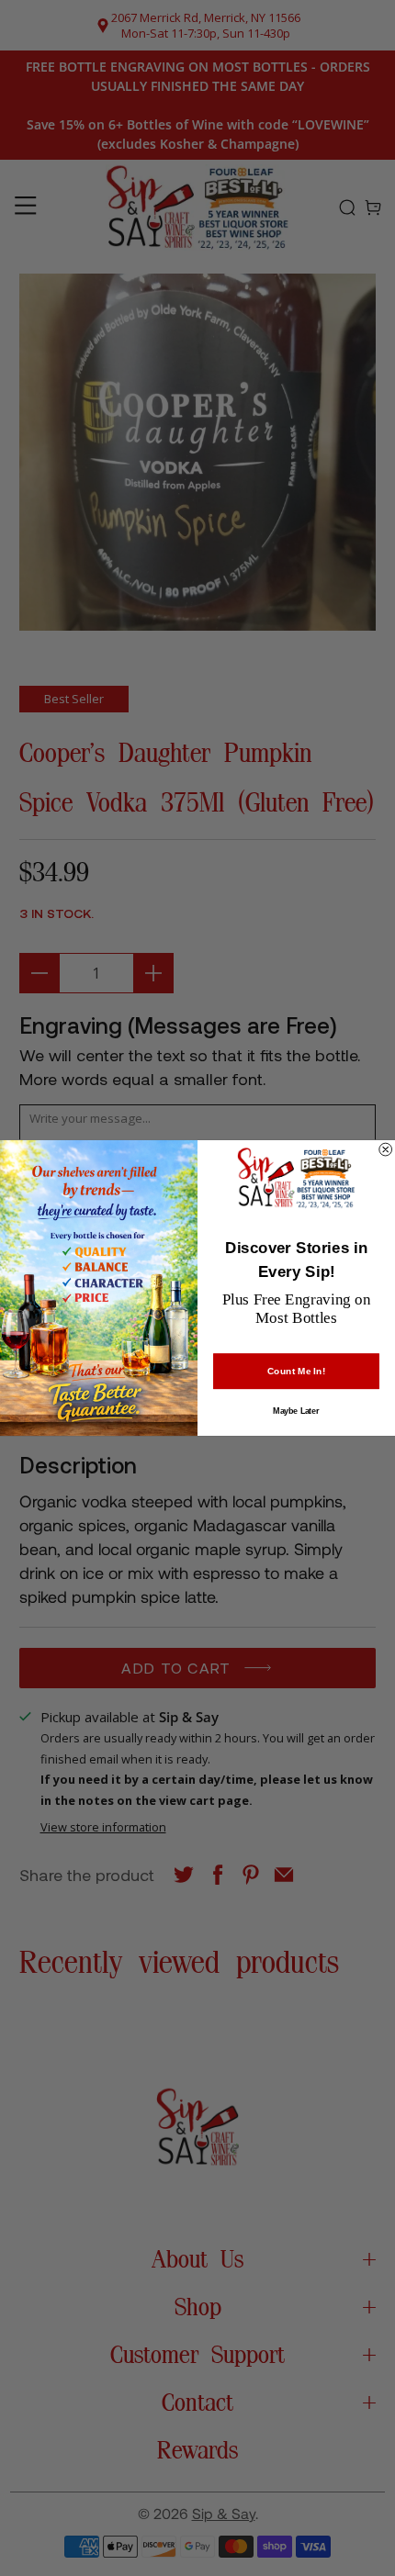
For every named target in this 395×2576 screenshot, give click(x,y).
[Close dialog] (386, 1149)
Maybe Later (296, 1411)
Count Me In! (296, 1372)
